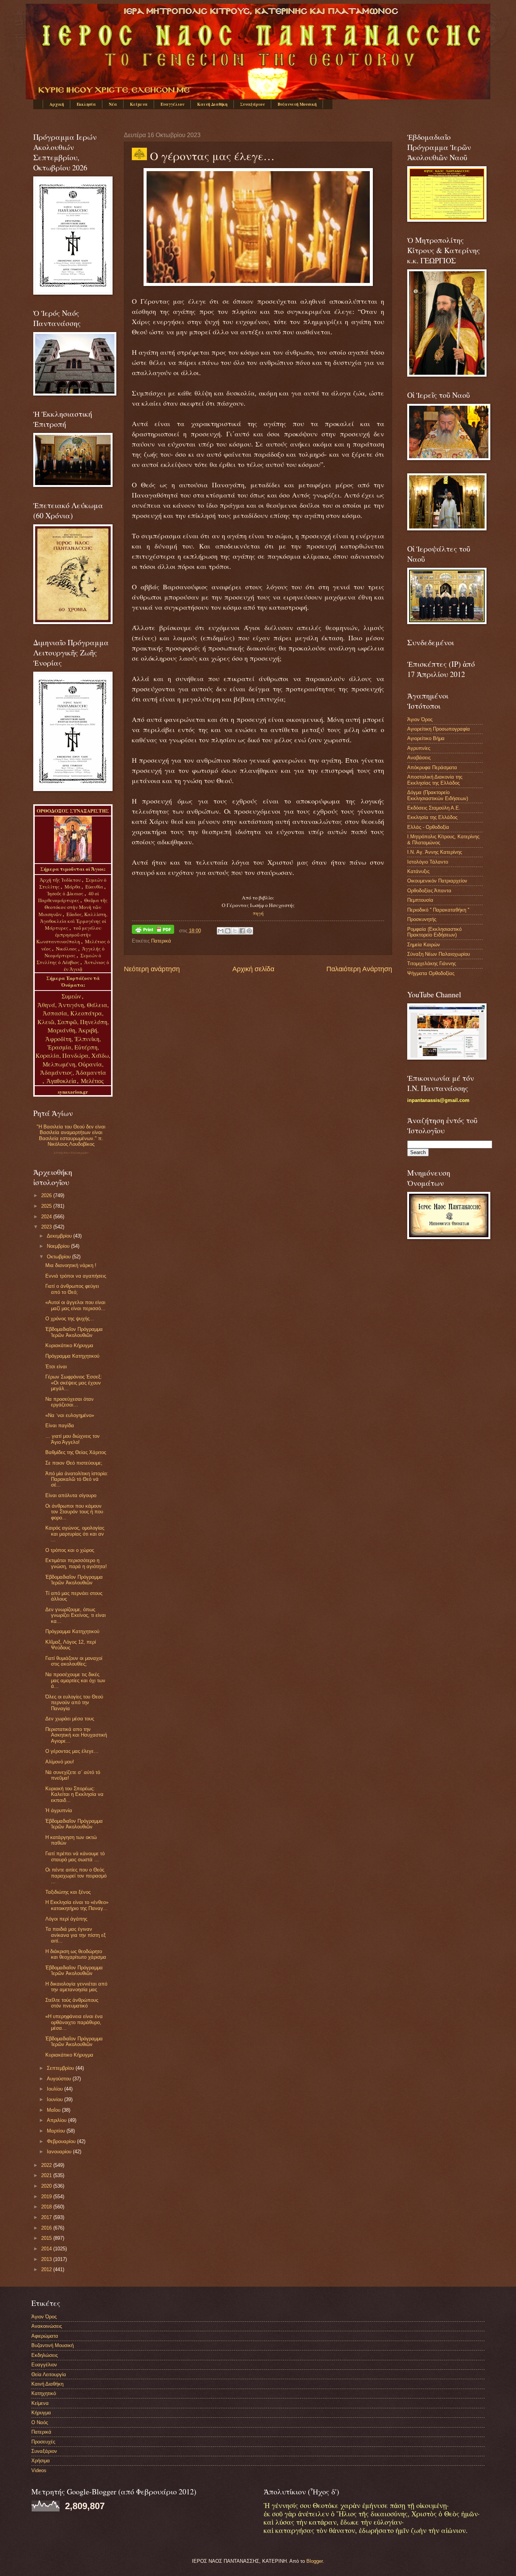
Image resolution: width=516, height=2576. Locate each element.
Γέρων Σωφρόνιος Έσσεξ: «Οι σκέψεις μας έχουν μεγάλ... (74, 1383)
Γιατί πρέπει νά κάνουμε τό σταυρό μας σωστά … (75, 1856)
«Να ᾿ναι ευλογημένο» (70, 1415)
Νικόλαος (67, 949)
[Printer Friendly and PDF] (153, 931)
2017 (47, 2217)
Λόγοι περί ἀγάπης (66, 1919)
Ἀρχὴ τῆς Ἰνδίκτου (61, 880)
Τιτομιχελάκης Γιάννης (432, 963)
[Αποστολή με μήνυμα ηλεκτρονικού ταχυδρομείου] (221, 931)
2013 (47, 2259)
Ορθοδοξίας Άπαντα (429, 891)
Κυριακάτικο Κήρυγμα (69, 1345)
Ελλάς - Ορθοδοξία (428, 827)
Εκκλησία (86, 104)
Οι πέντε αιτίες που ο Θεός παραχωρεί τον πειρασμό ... (76, 1876)
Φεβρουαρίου (62, 2141)
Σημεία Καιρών (424, 945)
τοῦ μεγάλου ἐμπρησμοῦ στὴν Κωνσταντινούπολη (69, 935)
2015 (47, 2238)
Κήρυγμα (41, 2413)
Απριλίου (57, 2120)
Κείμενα (139, 104)
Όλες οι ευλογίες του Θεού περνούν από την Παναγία (74, 1703)
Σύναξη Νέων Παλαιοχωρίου (71, 1153)
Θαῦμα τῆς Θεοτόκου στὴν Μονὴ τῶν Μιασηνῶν (73, 907)
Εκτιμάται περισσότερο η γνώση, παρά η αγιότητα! (76, 1563)
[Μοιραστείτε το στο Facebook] (242, 931)
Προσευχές (43, 2442)
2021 (47, 2175)
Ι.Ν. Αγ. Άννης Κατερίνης (435, 852)
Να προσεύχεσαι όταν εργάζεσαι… (70, 1402)
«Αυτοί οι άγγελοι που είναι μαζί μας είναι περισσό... (75, 1305)
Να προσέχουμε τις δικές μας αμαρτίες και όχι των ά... (75, 1680)
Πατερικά (161, 941)
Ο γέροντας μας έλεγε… (72, 1751)
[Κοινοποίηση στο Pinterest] (249, 931)
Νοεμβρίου (59, 1246)
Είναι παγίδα (60, 1426)
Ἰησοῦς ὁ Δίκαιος (65, 893)
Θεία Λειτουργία (49, 2374)
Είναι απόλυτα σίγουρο (71, 1495)
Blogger (314, 2561)
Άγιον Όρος (420, 719)
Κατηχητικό (44, 2393)
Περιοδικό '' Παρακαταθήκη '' (438, 910)
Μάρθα (73, 887)
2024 (47, 1217)
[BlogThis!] (228, 931)
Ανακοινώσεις (47, 2326)
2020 (47, 2186)
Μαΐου (54, 2110)
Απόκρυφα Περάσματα (432, 767)
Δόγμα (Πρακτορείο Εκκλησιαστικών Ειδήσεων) (438, 795)
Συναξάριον (253, 104)
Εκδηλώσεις (45, 2355)
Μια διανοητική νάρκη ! (71, 1265)
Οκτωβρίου (59, 1257)
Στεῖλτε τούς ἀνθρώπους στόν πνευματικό (72, 2003)
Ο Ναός (40, 2422)
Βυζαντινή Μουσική (297, 104)
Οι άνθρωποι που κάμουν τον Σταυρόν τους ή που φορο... (74, 1512)
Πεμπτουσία (420, 900)
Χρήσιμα (41, 2461)
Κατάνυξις (418, 871)
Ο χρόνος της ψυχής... (70, 1319)
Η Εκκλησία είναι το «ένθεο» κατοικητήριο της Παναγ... (77, 1905)
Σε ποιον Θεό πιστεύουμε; (74, 1463)
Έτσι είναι (56, 1367)
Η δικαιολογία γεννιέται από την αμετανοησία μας (76, 1987)
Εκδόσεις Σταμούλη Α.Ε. (434, 808)
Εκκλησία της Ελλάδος (432, 817)
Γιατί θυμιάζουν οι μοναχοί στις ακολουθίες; (74, 1661)
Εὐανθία (95, 887)
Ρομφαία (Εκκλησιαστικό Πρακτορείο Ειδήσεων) (434, 932)
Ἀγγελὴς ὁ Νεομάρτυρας (75, 952)
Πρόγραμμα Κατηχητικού (72, 1356)
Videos (39, 2470)
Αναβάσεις (419, 758)
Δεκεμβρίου (60, 1236)
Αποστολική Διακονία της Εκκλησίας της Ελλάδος (435, 780)
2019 (47, 2197)
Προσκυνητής (422, 919)
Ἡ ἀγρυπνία (59, 1810)
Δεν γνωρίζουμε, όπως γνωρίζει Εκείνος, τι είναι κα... (76, 1615)
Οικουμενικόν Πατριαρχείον (437, 881)
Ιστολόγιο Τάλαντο (428, 862)
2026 (47, 1195)
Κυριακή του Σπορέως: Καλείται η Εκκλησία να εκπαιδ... (74, 1794)
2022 (47, 2165)
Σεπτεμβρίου (61, 2068)
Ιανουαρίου (60, 2152)
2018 (47, 2207)
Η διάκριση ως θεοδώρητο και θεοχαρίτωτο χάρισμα (76, 1954)
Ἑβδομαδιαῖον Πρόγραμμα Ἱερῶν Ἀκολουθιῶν (74, 1332)
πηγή (258, 913)
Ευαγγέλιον (172, 104)
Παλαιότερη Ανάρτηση (359, 969)
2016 (47, 2228)
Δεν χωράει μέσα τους (70, 1719)
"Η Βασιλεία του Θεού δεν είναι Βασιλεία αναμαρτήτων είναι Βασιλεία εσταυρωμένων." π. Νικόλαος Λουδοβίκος (71, 1135)
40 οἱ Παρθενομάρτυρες (69, 897)
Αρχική (57, 104)
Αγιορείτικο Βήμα (426, 738)
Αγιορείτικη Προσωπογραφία (439, 729)
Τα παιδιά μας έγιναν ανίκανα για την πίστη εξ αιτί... (76, 1935)
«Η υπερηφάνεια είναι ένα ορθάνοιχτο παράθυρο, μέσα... (74, 2022)
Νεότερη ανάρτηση (152, 969)
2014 (47, 2249)
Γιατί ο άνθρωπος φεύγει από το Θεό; (72, 1289)
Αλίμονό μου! (60, 1762)
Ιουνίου (56, 2099)
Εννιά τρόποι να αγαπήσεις (76, 1276)
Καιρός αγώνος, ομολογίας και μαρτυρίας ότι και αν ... (75, 1534)
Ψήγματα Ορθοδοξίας (431, 973)
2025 (47, 1206)
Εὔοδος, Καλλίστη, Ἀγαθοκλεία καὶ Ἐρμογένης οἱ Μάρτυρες (74, 921)
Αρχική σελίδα (253, 969)
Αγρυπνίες (419, 748)
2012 (47, 2269)
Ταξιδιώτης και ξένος (68, 1892)
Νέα (113, 104)
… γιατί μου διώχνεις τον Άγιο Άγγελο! (73, 1439)
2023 (47, 1227)
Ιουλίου (56, 2089)
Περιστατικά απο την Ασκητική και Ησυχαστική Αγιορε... (76, 1735)
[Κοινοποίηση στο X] (235, 931)
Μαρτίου (57, 2131)
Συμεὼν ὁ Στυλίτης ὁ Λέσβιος (69, 959)
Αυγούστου (60, 2079)
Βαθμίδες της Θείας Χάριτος (76, 1452)
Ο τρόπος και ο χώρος (70, 1550)
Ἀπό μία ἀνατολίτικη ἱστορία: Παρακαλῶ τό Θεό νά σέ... (77, 1479)
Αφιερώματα (45, 2336)
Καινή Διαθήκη (212, 104)
